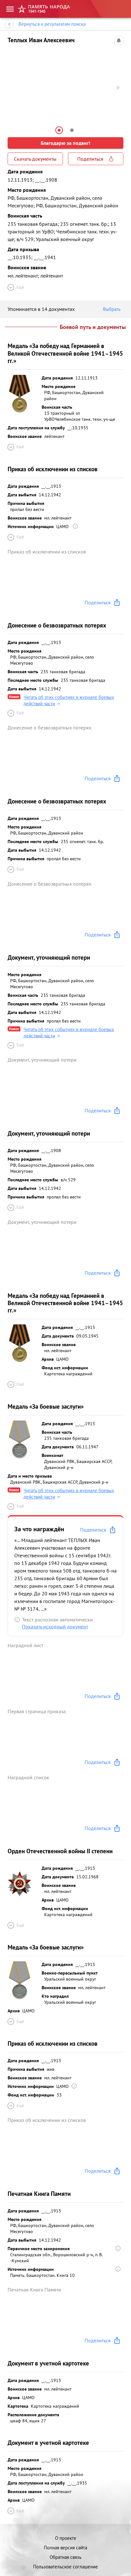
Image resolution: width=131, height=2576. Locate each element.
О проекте (66, 2538)
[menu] (10, 9)
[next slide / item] (118, 88)
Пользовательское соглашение (65, 2567)
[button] (59, 130)
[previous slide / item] (13, 88)
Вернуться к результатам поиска (52, 24)
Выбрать (112, 309)
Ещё (20, 287)
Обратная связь (65, 2557)
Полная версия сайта (65, 2548)
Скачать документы (35, 159)
